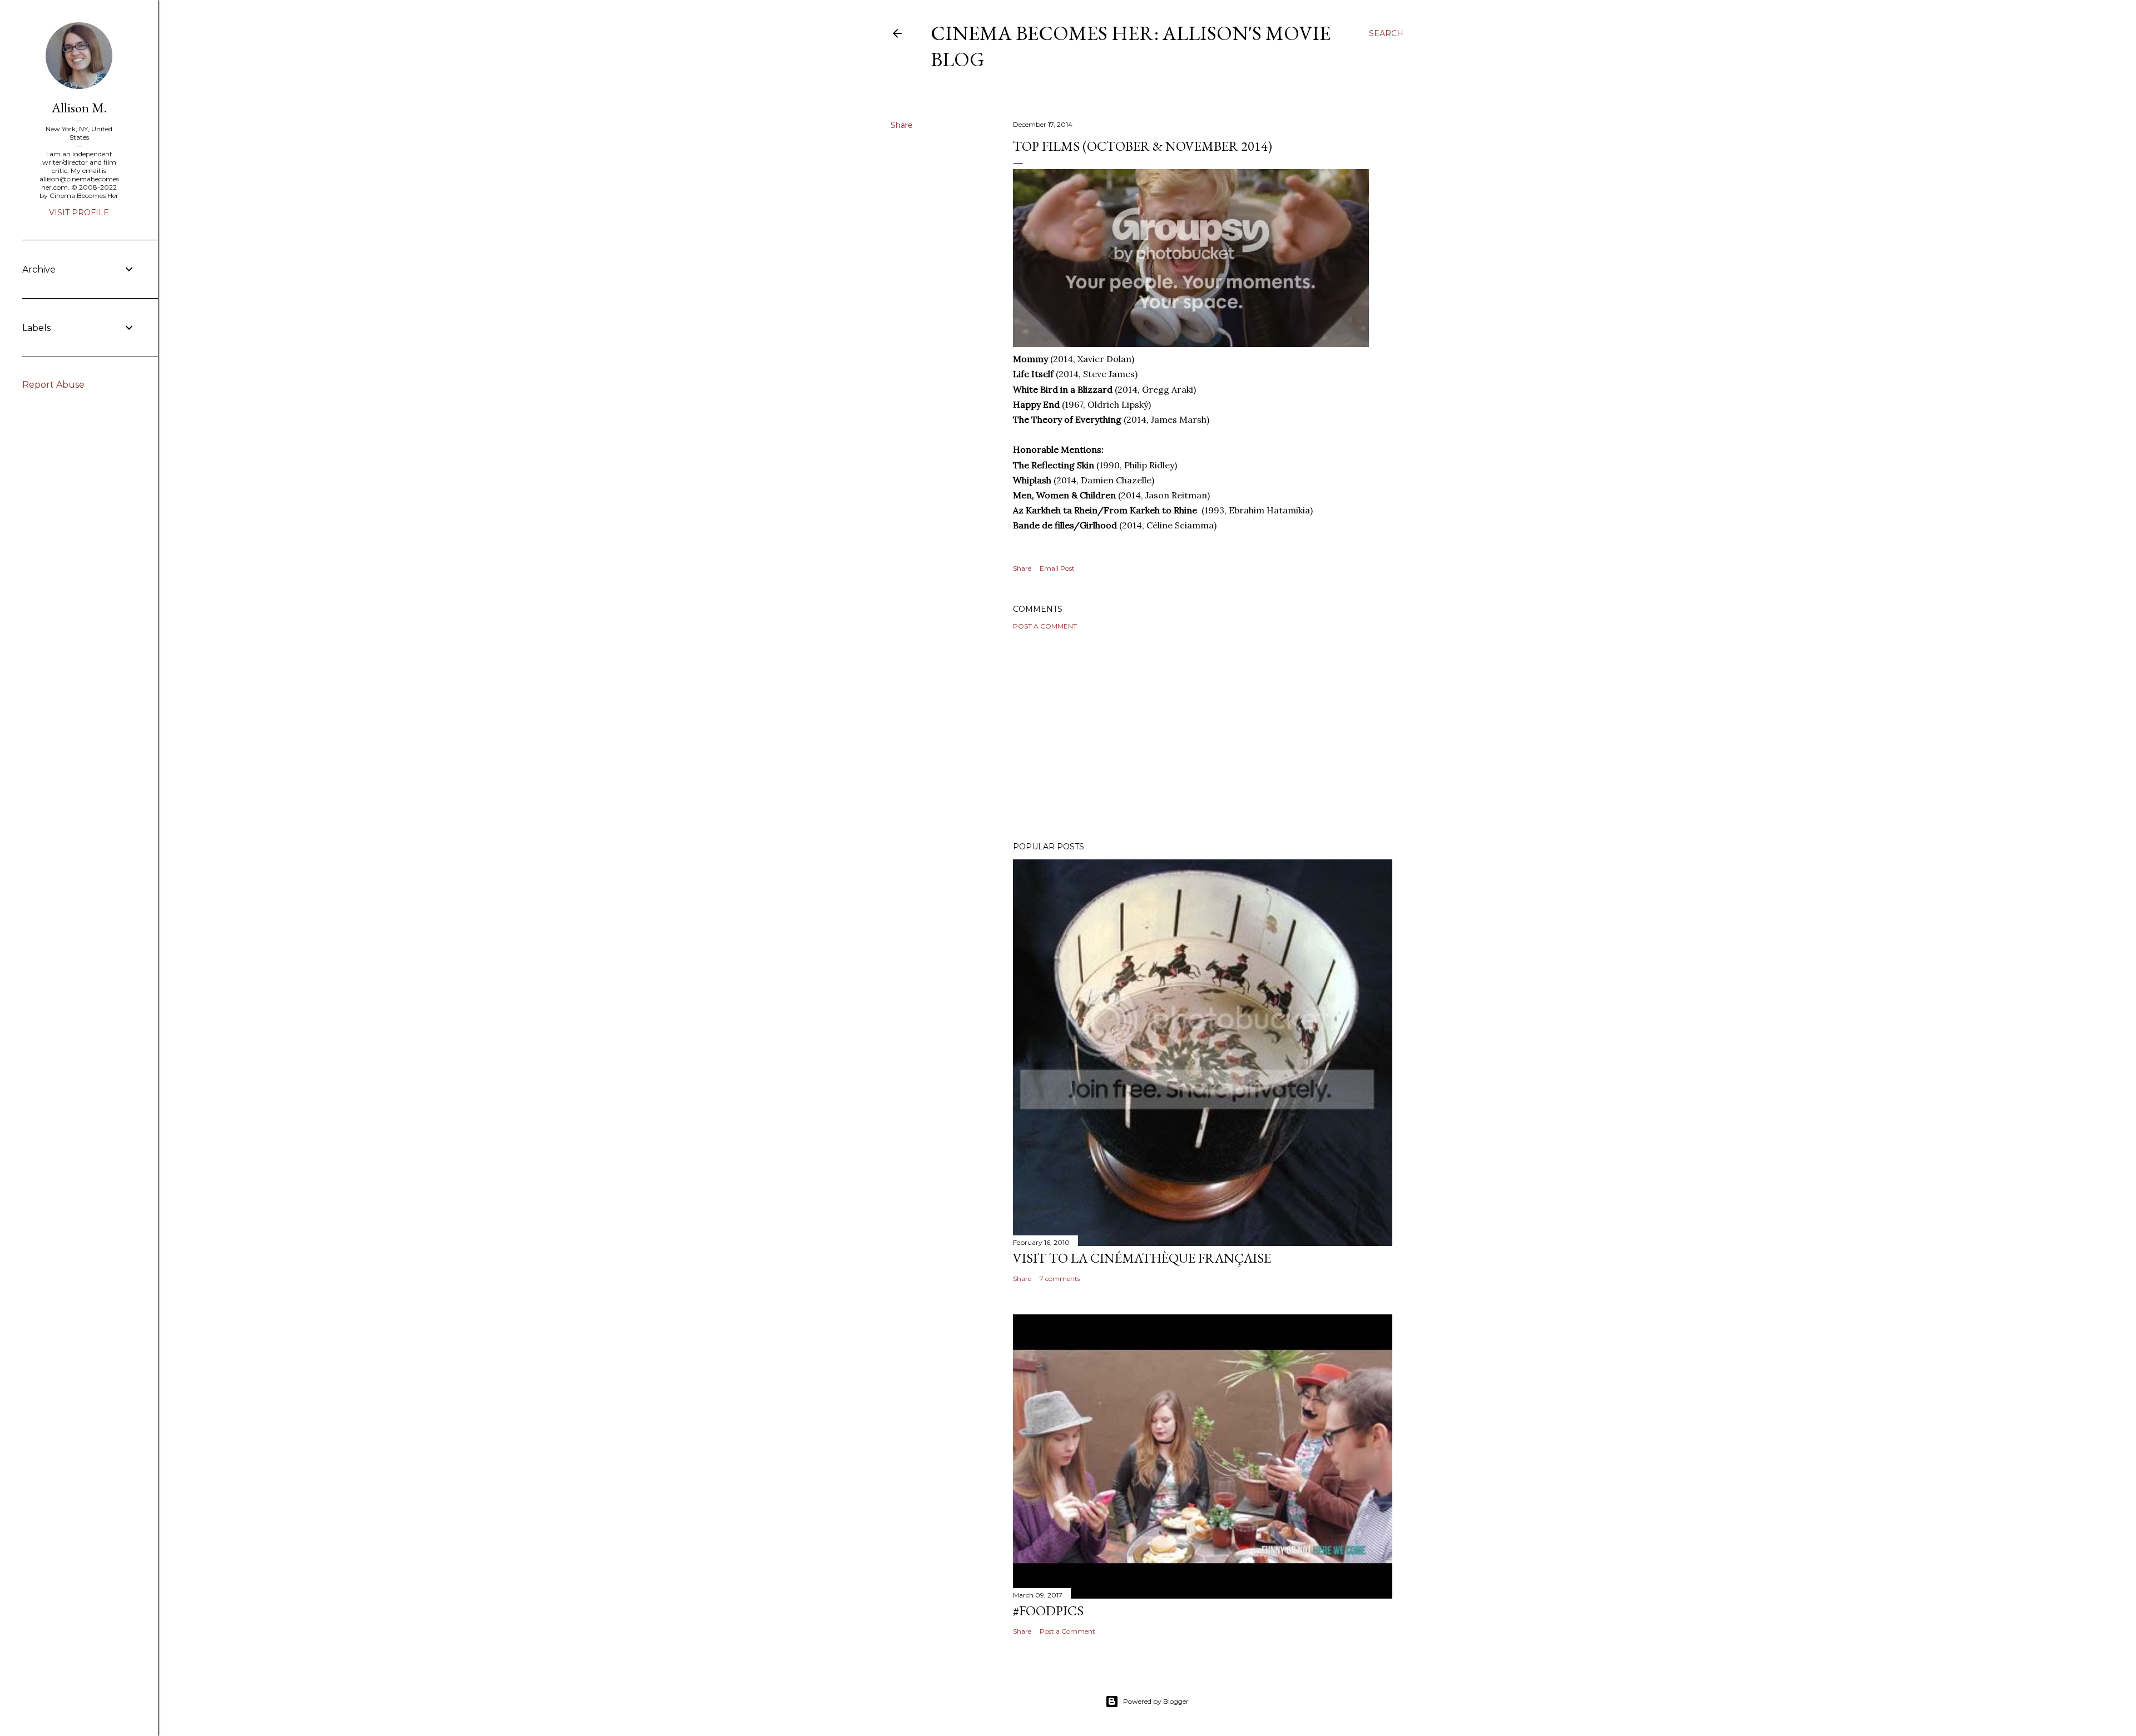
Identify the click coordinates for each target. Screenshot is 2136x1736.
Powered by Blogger (1156, 1701)
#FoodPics (1048, 1611)
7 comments (1060, 1278)
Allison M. (79, 108)
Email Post (1057, 568)
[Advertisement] (1203, 736)
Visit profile (79, 212)
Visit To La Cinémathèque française (1142, 1258)
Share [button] (902, 125)
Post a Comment (1045, 626)
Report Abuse (53, 385)
